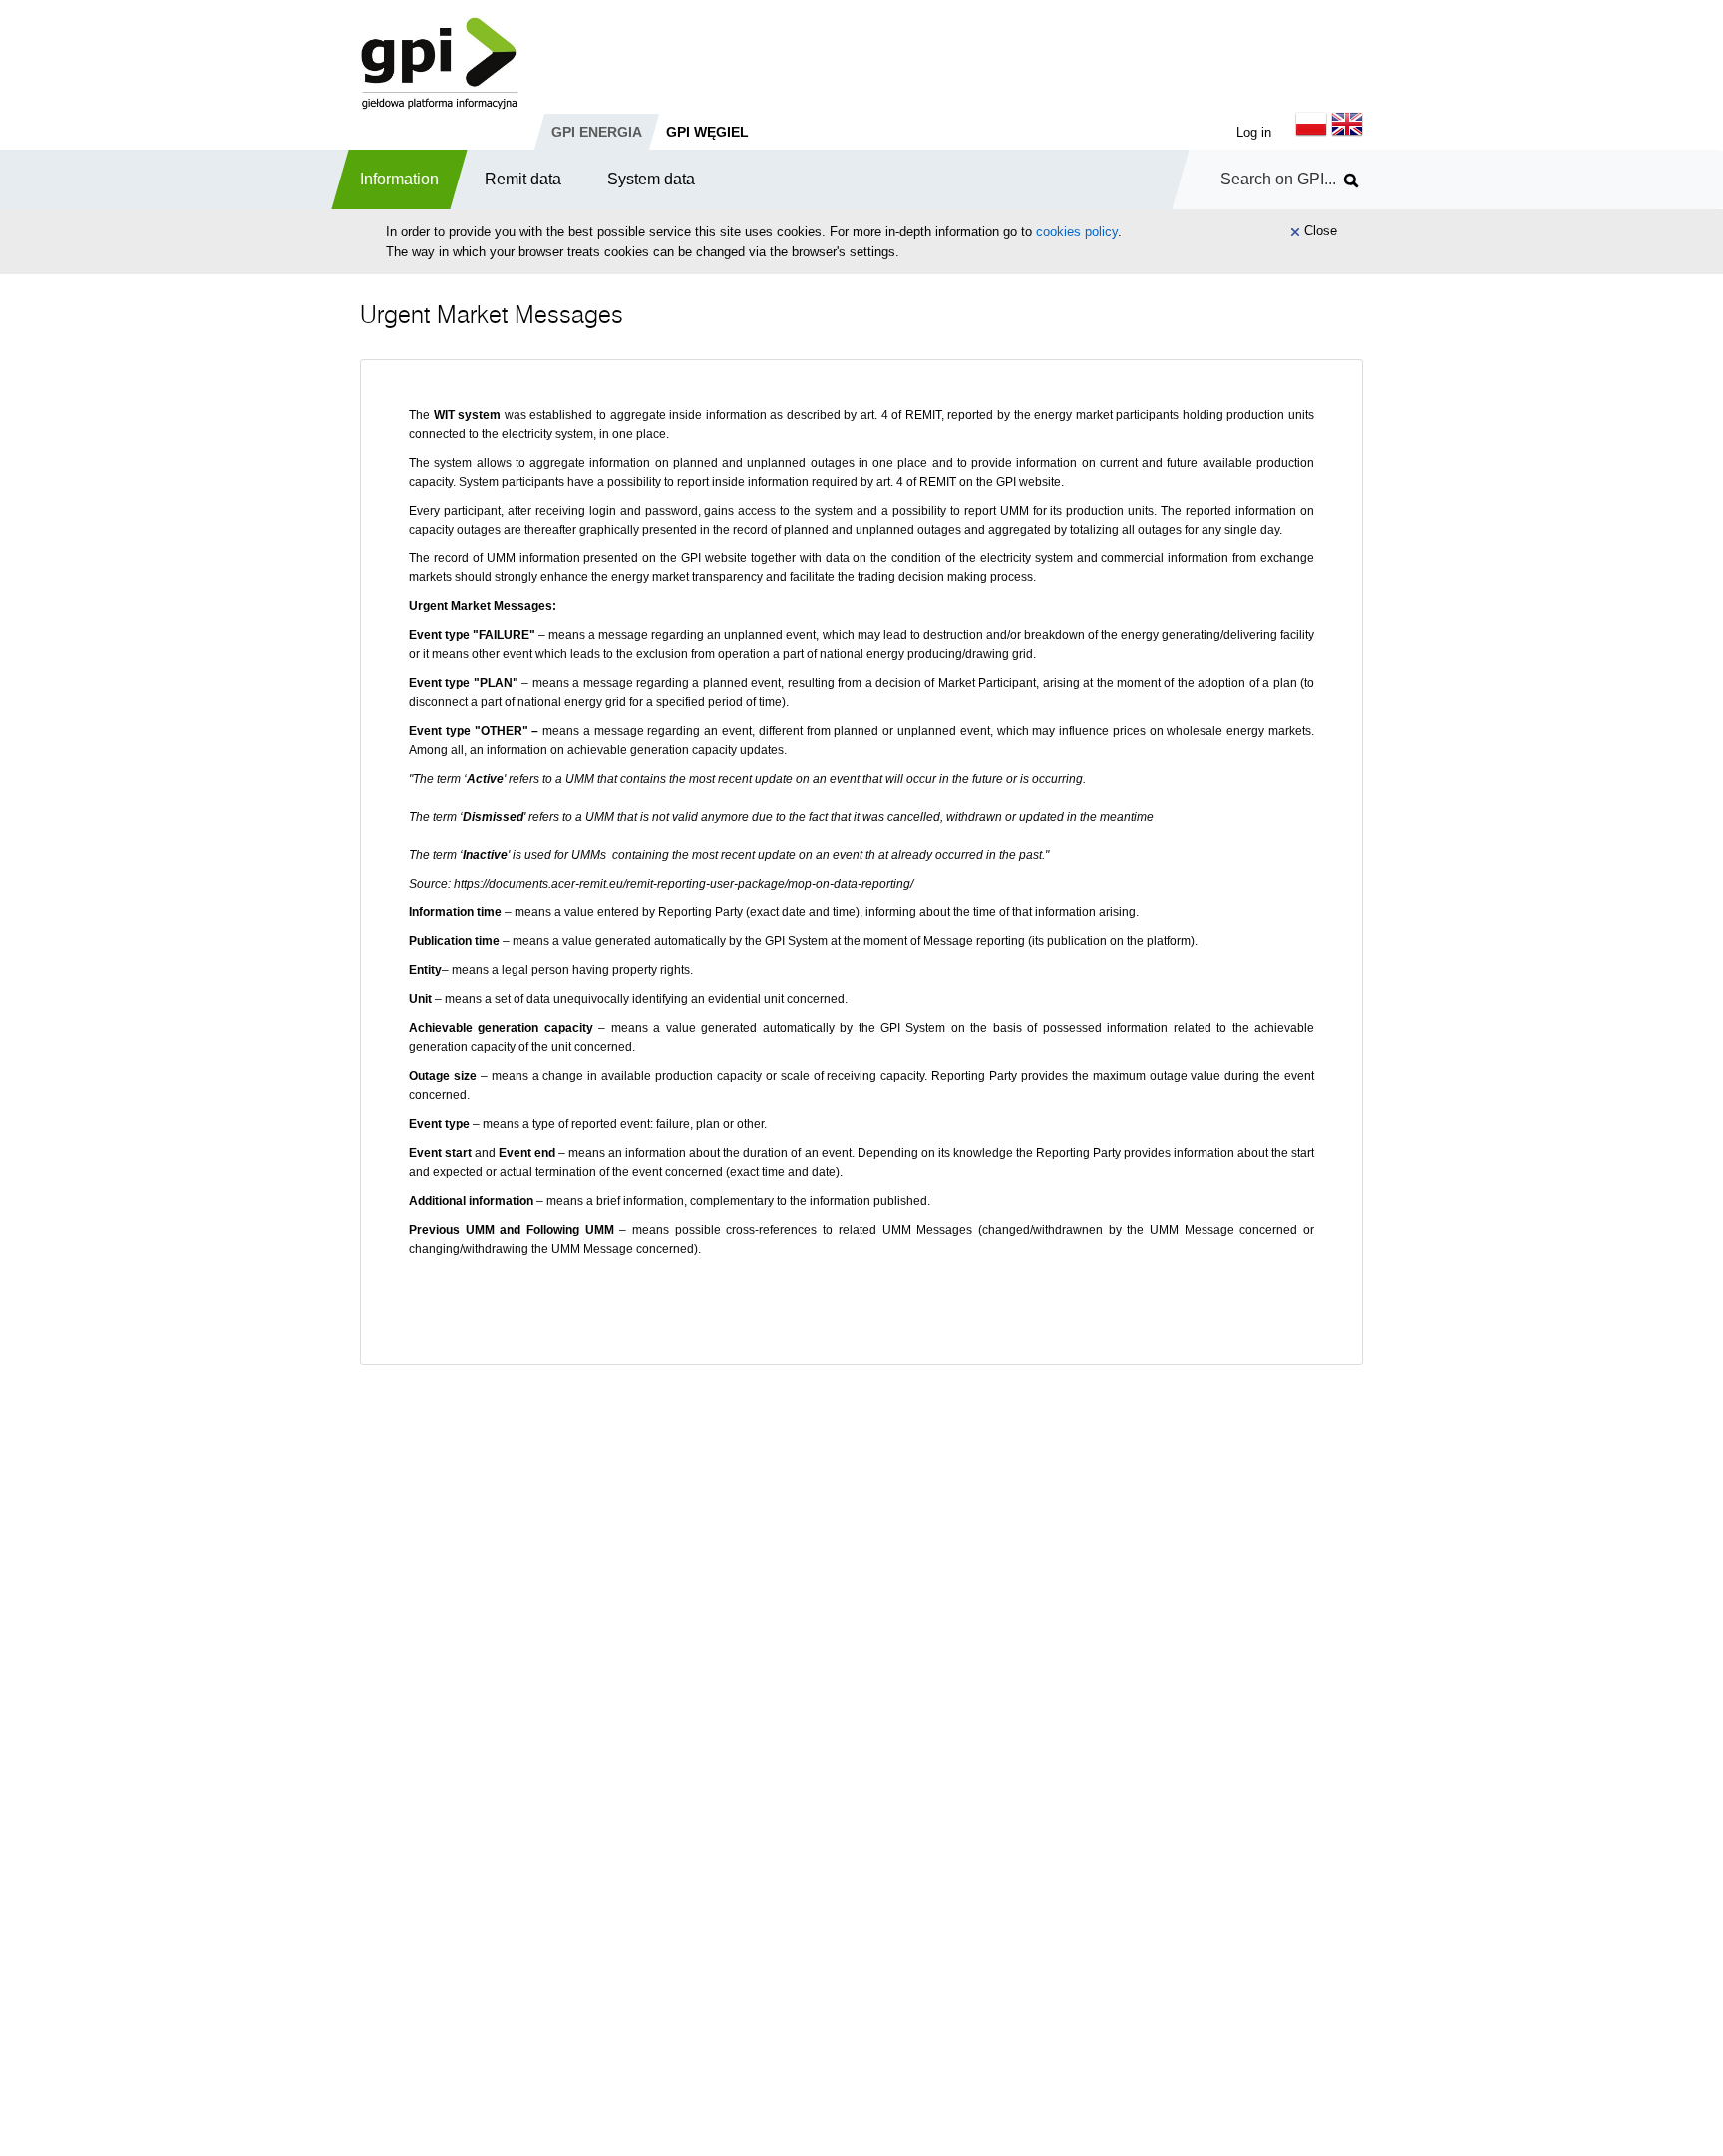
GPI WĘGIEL (707, 132)
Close (1321, 231)
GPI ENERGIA (597, 132)
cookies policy (1077, 232)
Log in (1254, 132)
